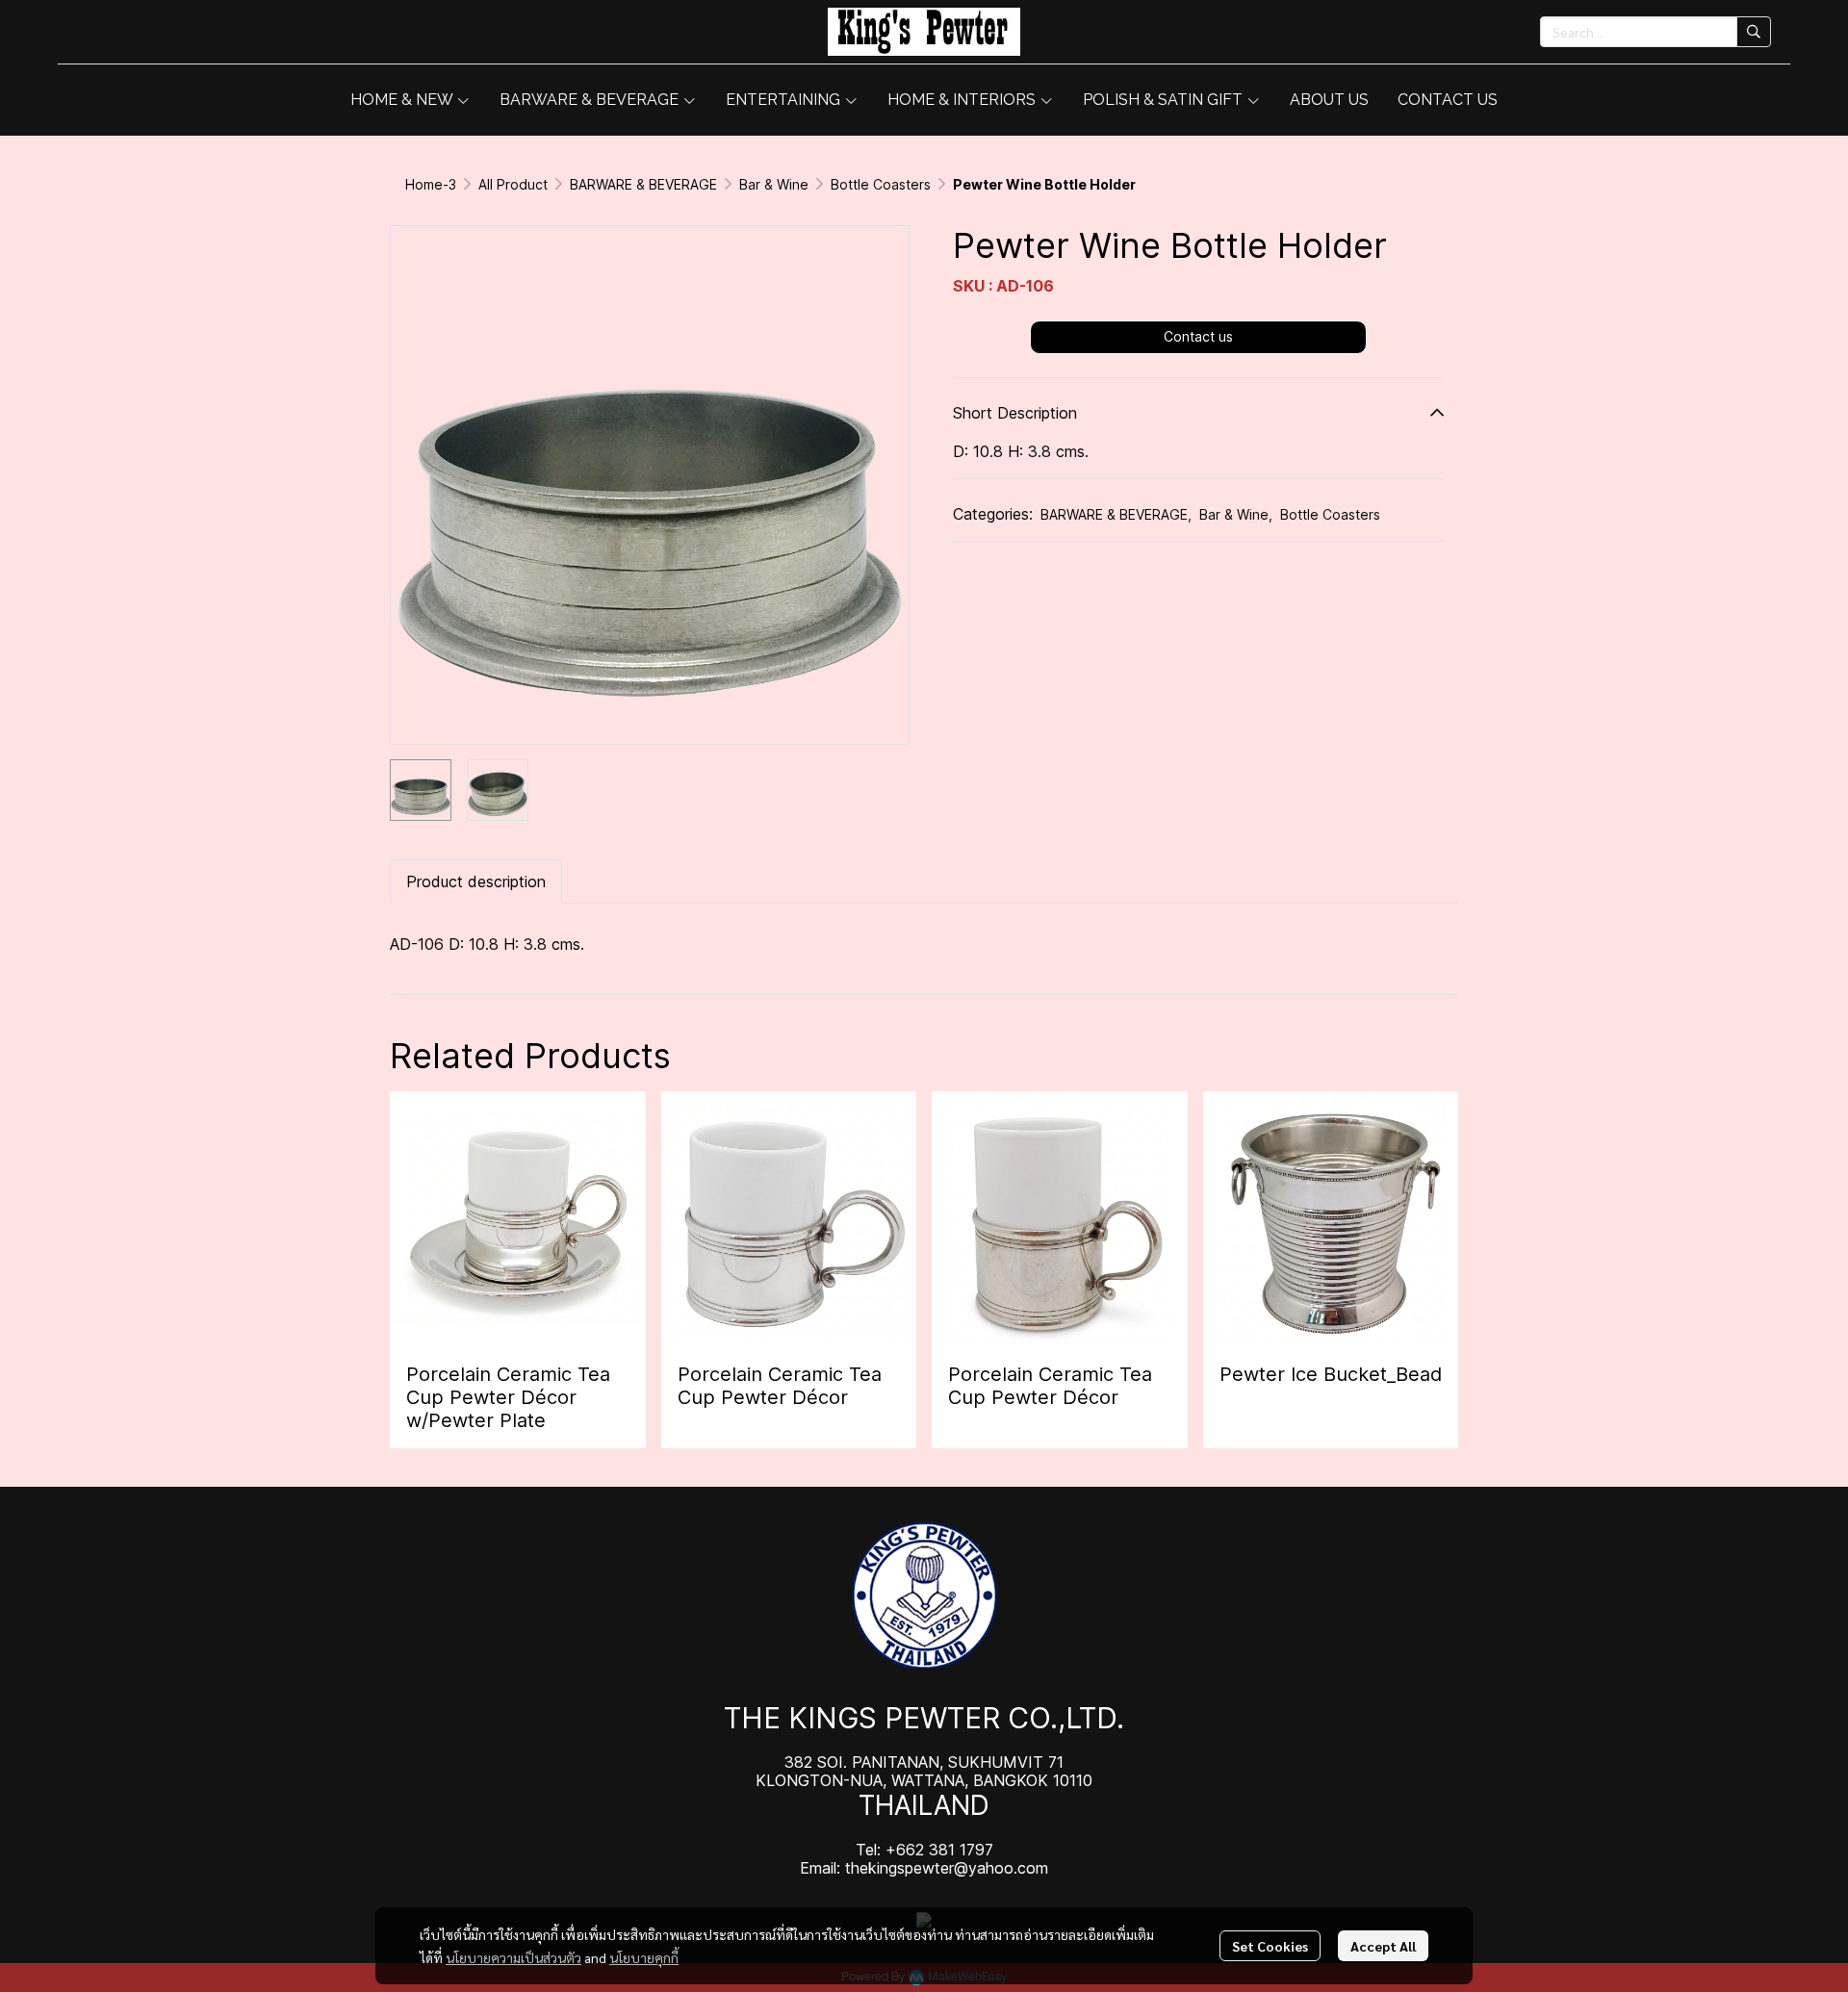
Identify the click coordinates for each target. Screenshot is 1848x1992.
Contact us (1198, 336)
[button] (1655, 32)
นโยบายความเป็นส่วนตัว (513, 1957)
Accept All (1383, 1946)
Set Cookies (1270, 1946)
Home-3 (431, 184)
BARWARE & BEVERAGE (643, 184)
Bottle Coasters (881, 184)
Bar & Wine (774, 184)
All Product (513, 184)
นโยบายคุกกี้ (644, 1957)
